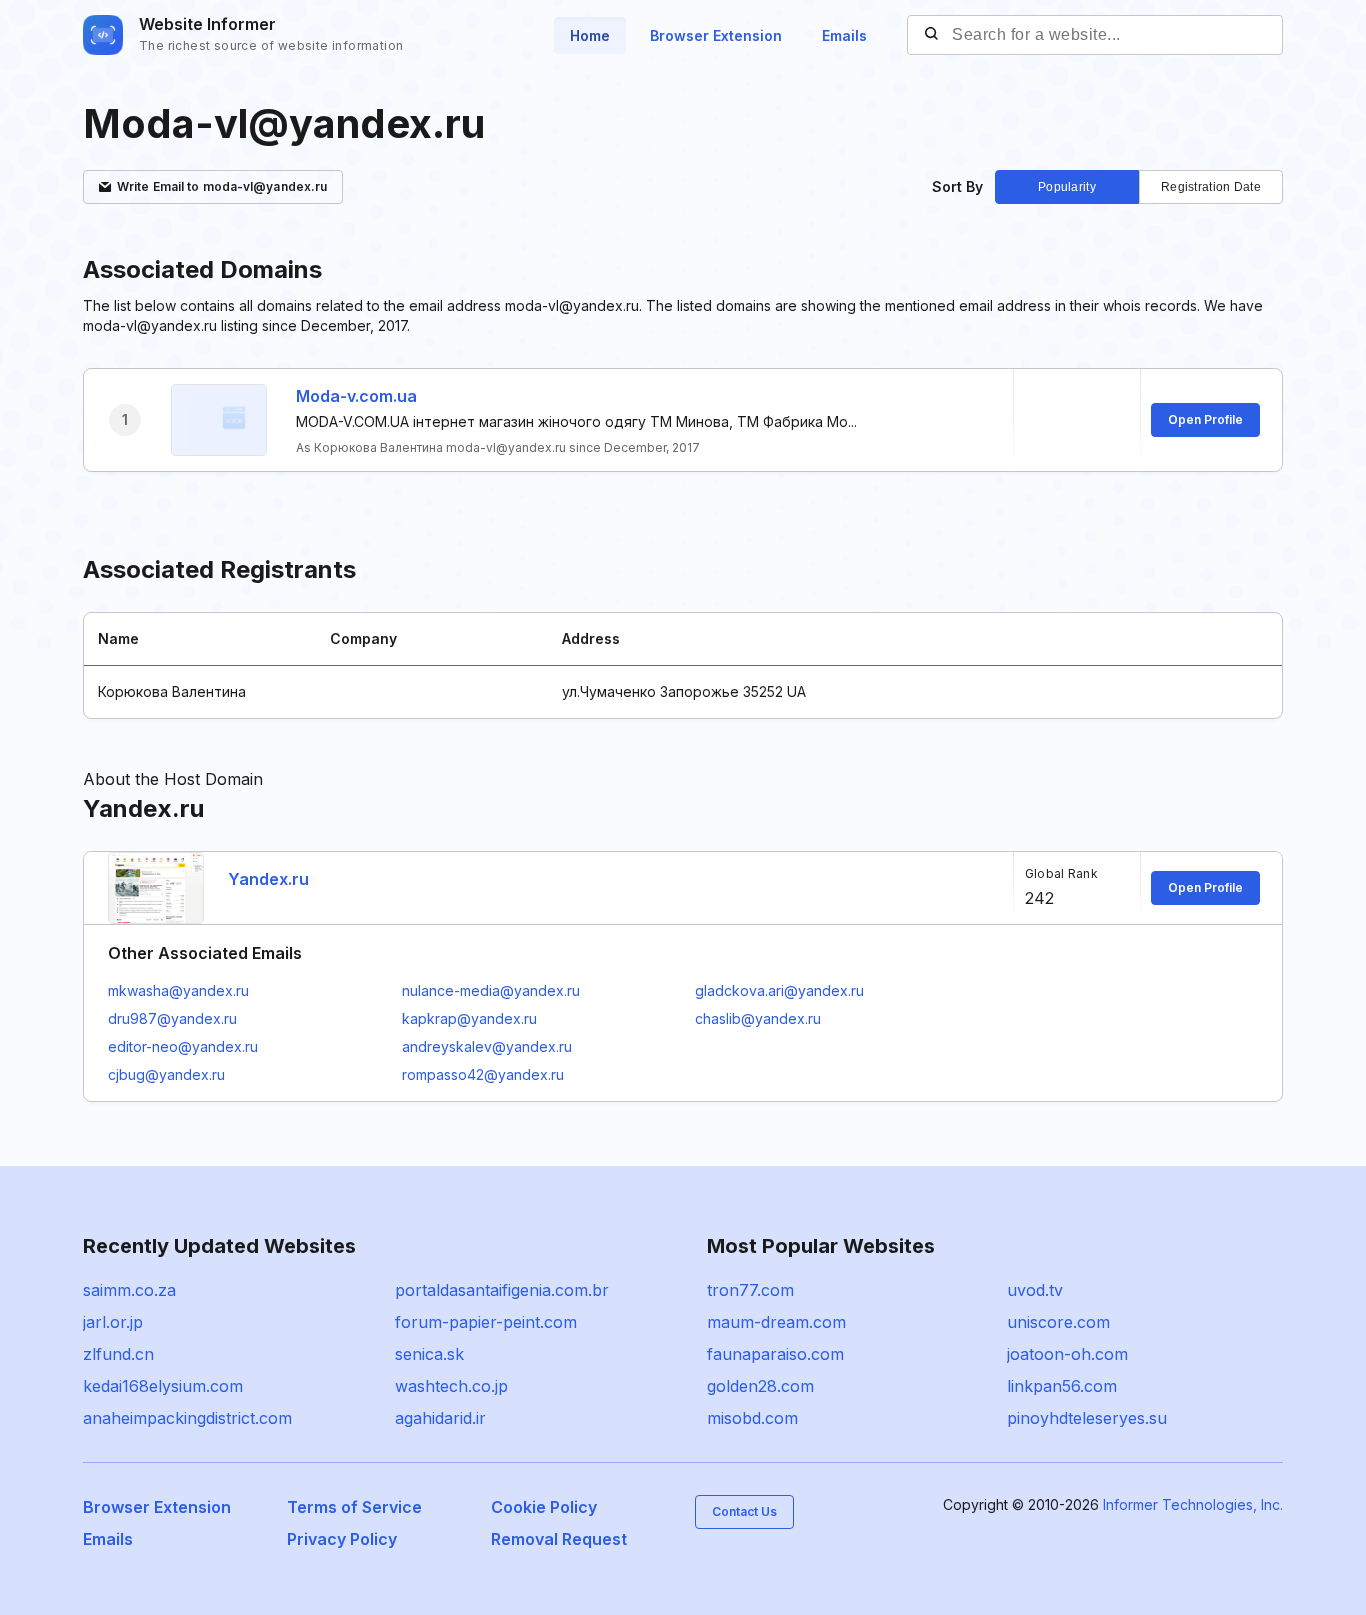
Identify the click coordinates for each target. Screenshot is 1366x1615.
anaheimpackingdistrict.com (187, 1418)
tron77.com (750, 1290)
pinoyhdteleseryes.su (1087, 1418)
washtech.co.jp (451, 1386)
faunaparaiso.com (775, 1354)
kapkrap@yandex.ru (469, 1018)
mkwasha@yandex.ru (178, 990)
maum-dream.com (776, 1322)
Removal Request (559, 1539)
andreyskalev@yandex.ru (487, 1046)
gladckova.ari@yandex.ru (779, 990)
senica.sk (429, 1354)
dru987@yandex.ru (172, 1018)
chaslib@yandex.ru (758, 1018)
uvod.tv (1035, 1290)
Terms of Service (354, 1507)
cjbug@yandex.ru (166, 1074)
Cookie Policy (544, 1507)
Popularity (1067, 187)
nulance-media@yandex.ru (491, 990)
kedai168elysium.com (163, 1386)
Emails (844, 35)
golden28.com (760, 1386)
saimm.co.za (129, 1290)
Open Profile (1205, 419)
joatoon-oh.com (1067, 1354)
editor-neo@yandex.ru (183, 1046)
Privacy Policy (342, 1539)
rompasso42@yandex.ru (483, 1074)
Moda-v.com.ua (356, 396)
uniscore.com (1058, 1322)
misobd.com (752, 1418)
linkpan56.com (1062, 1386)
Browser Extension (716, 35)
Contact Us (744, 1511)
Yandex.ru (268, 879)
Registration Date (1211, 187)
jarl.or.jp (113, 1322)
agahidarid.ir (440, 1418)
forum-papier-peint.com (486, 1322)
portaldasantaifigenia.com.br (502, 1290)
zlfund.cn (118, 1354)
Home (590, 35)
